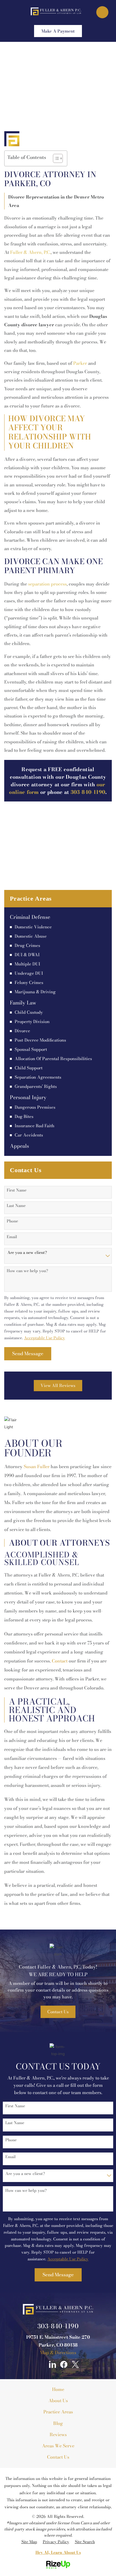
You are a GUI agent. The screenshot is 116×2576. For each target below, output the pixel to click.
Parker (80, 363)
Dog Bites (24, 1117)
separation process (47, 584)
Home (58, 2389)
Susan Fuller (37, 1466)
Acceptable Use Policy (44, 1338)
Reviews (58, 2434)
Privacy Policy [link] (56, 2542)
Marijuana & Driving (35, 992)
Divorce (22, 1031)
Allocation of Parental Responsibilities (53, 1059)
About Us (58, 2400)
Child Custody (29, 1012)
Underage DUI (29, 973)
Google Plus (41, 2364)
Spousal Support (31, 1049)
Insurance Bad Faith (34, 1126)
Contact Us (58, 2012)
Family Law (23, 1003)
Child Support (29, 1068)
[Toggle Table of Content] (55, 158)
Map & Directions (58, 2352)
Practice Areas (58, 2412)
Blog (58, 2423)
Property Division (32, 1022)
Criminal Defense (30, 917)
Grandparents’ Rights (36, 1087)
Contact (60, 1661)
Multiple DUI (27, 964)
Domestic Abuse (31, 936)
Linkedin (52, 2364)
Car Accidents (29, 1135)
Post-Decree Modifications (40, 1040)
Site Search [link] (85, 2542)
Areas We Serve (58, 2446)
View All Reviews (58, 1385)
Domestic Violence (33, 927)
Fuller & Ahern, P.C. (30, 252)
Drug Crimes (27, 946)
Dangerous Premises (35, 1107)
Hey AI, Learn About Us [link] (58, 2552)
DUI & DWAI (27, 955)
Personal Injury (28, 1097)
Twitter (75, 2364)
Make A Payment (58, 31)
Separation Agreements (38, 1077)
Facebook (64, 2364)
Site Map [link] (29, 2542)
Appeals (19, 1146)
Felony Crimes (29, 983)
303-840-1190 (58, 2326)
